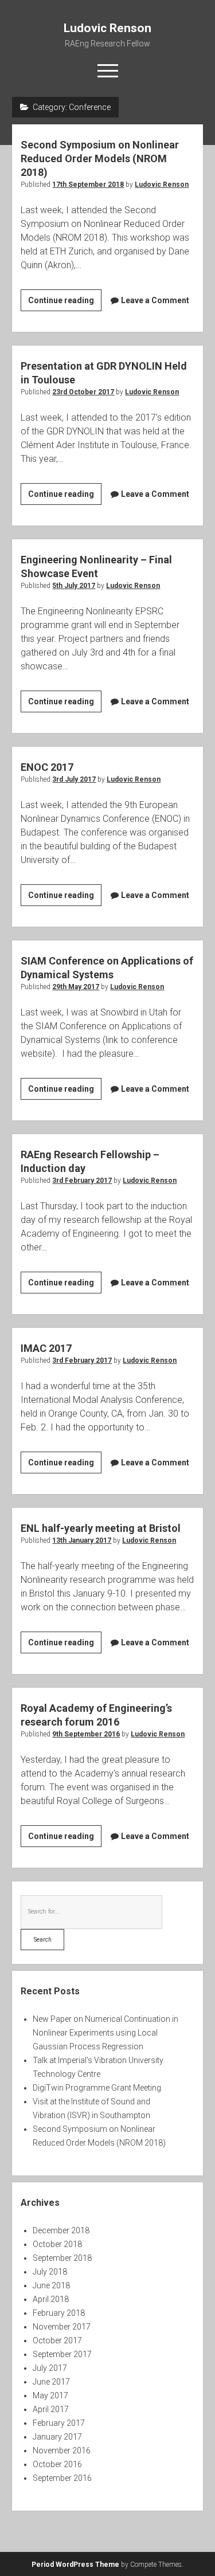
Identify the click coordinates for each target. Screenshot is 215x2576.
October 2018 (57, 2244)
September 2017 (62, 2354)
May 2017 (50, 2395)
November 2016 (62, 2450)
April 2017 (51, 2409)
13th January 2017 (82, 1540)
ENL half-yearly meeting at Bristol (101, 1528)
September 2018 (62, 2258)
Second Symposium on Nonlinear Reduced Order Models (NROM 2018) (100, 158)
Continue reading (65, 303)
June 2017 (51, 2382)
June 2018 (51, 2285)
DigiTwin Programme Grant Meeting (97, 2088)
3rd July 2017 (74, 779)
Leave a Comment (155, 300)
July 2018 (50, 2272)
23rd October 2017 (83, 392)
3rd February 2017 (82, 1181)
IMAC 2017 (46, 1348)
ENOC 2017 (47, 767)
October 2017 (57, 2340)
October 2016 (57, 2464)
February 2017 (59, 2423)
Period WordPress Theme (75, 2565)
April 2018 (51, 2299)
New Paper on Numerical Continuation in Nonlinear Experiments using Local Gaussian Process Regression (105, 2033)
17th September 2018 (88, 185)
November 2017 (62, 2327)
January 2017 (57, 2437)
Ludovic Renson (107, 28)
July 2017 (50, 2368)
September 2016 (62, 2478)
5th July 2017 (74, 586)
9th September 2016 (86, 1734)
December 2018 (61, 2230)
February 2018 (59, 2313)
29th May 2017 (76, 987)
